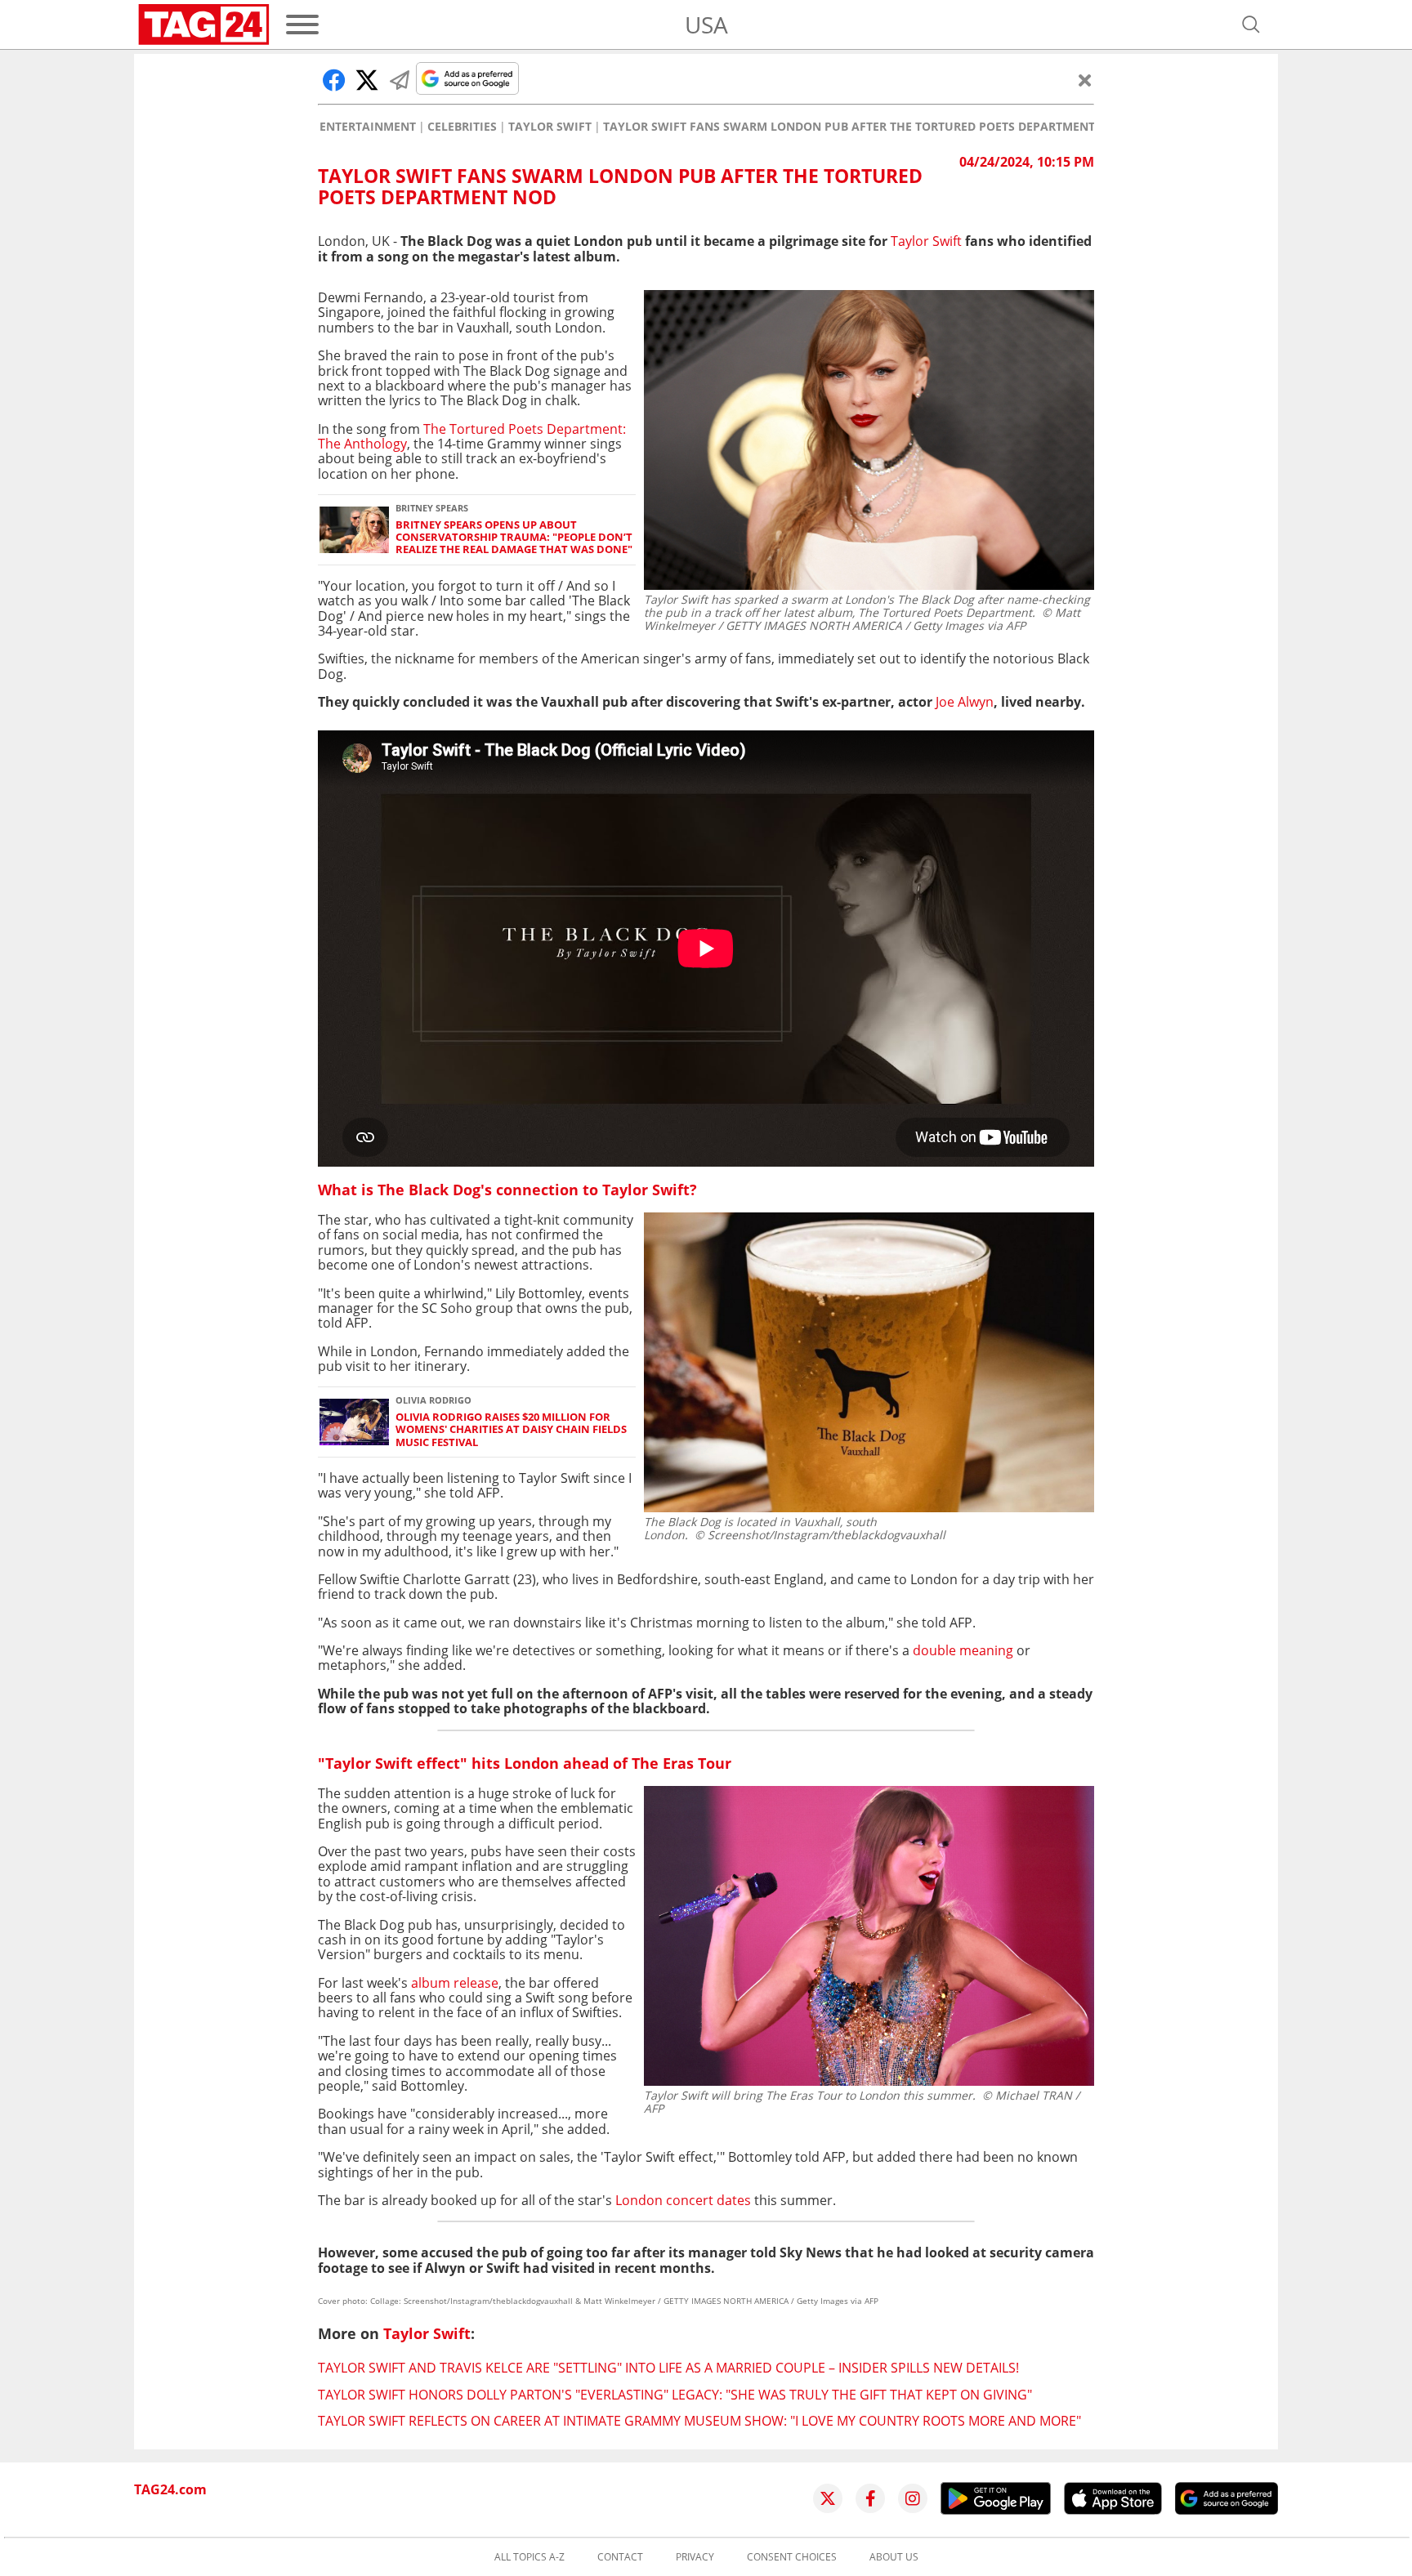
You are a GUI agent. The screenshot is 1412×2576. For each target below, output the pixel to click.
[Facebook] (870, 2498)
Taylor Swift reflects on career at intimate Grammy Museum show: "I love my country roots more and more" (699, 2421)
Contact (620, 2557)
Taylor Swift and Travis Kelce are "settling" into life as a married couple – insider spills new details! (668, 2368)
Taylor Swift (550, 127)
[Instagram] (913, 2498)
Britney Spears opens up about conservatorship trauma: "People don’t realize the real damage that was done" (514, 538)
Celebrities (462, 127)
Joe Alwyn (965, 702)
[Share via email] (400, 80)
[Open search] (1251, 25)
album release (455, 1983)
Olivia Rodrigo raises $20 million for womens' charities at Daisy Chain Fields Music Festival (511, 1430)
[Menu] (302, 25)
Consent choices (792, 2557)
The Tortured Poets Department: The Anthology (472, 436)
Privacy (695, 2557)
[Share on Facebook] (334, 80)
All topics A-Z (529, 2557)
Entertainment (368, 127)
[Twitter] (828, 2498)
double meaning (963, 1650)
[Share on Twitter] (367, 80)
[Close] (1085, 80)
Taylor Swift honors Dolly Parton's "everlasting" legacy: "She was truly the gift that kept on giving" (675, 2395)
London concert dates (683, 2200)
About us (894, 2557)
